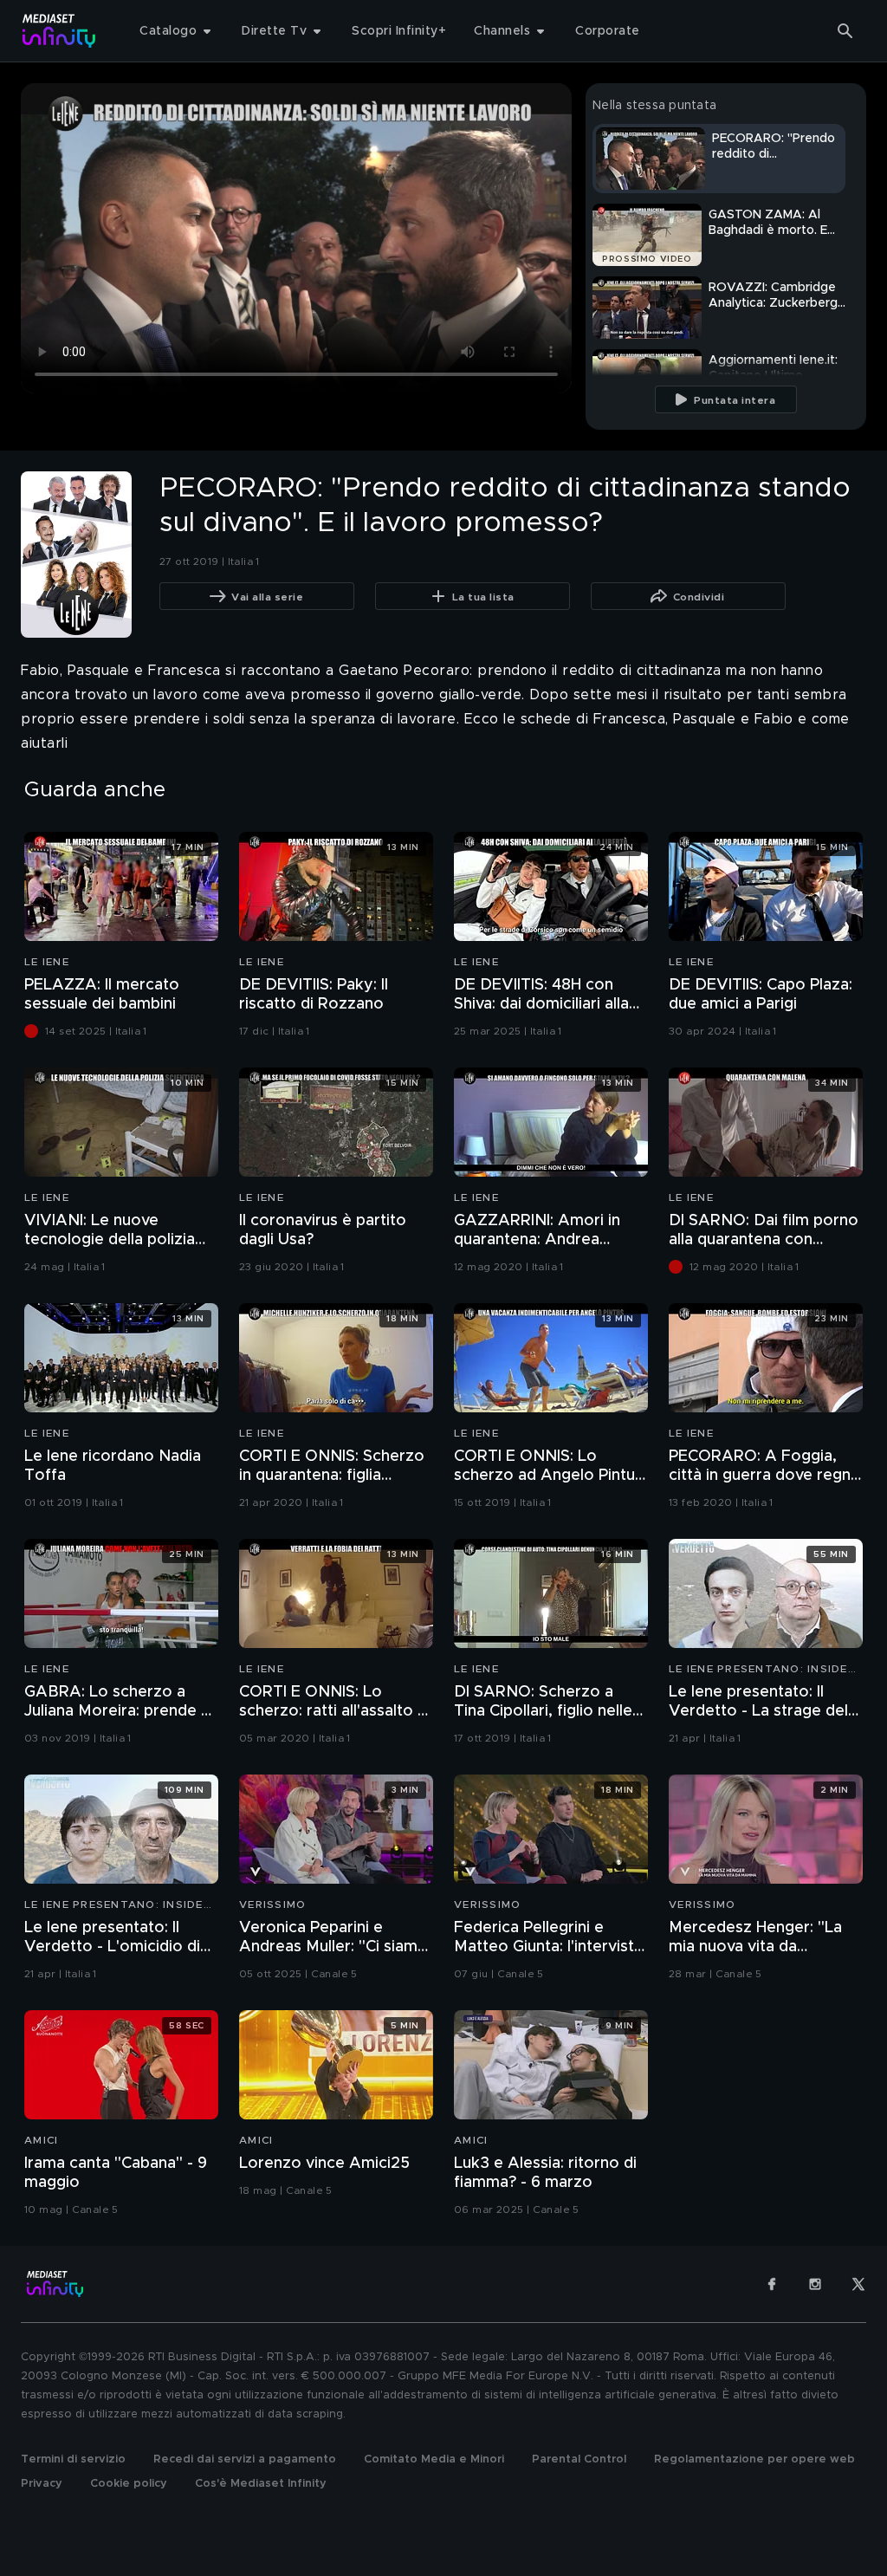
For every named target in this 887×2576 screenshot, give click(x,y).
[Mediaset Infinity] (59, 31)
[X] (858, 2284)
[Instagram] (815, 2284)
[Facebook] (772, 2284)
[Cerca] (845, 31)
